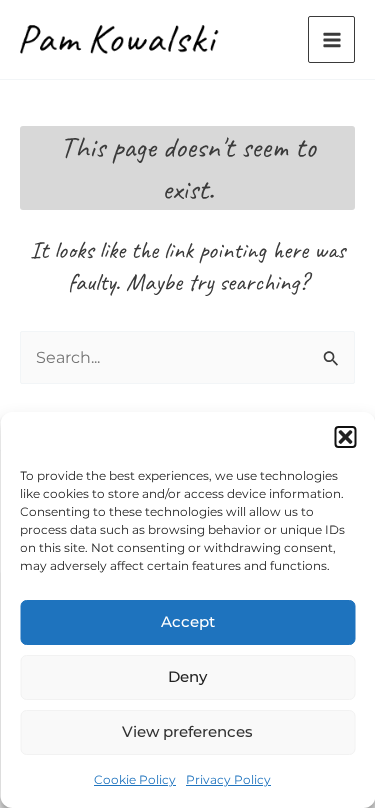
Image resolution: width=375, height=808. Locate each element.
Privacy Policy (228, 779)
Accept (188, 621)
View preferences (187, 731)
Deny (187, 676)
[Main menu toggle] (331, 39)
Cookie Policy (135, 779)
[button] (345, 437)
